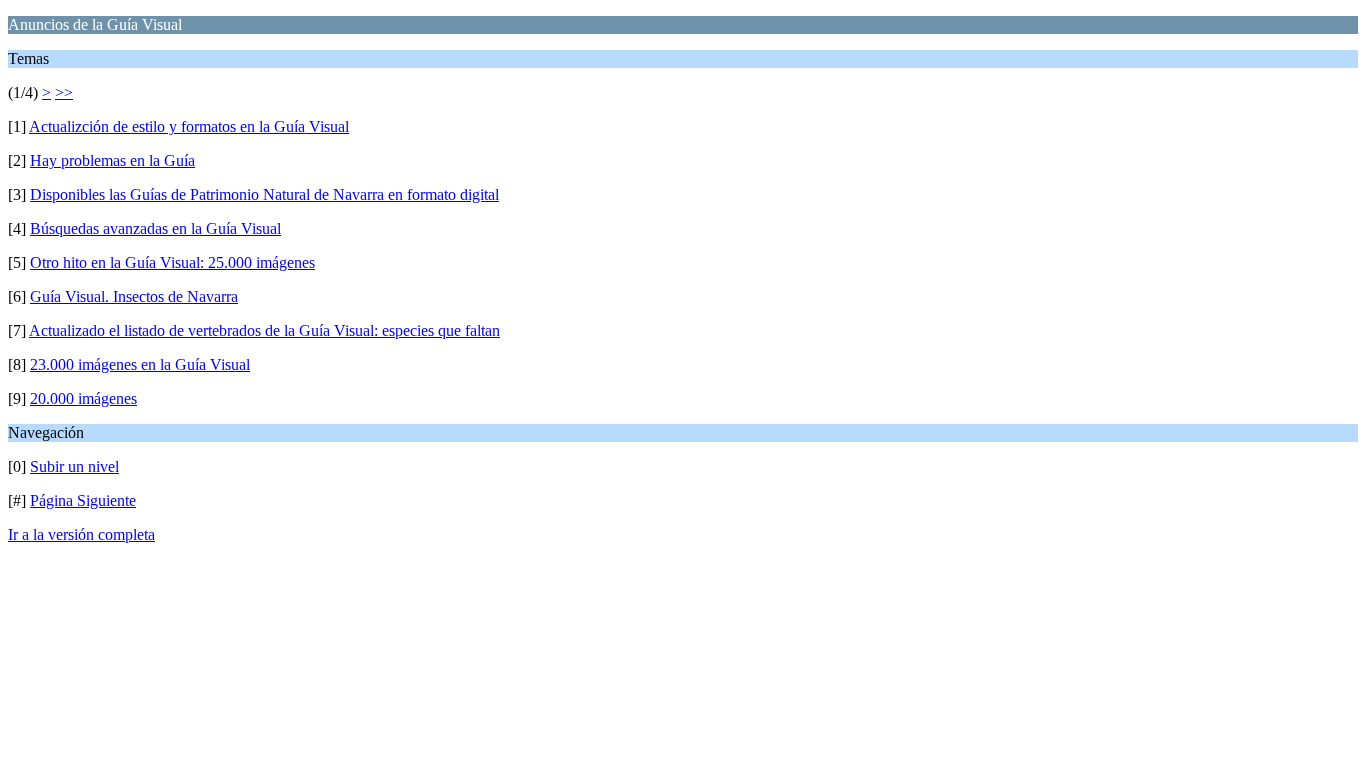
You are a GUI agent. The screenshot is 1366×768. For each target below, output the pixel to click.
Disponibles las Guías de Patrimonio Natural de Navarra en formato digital (264, 194)
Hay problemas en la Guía (112, 160)
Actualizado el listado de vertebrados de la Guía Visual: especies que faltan (264, 330)
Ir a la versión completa (81, 534)
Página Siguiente (83, 500)
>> (64, 92)
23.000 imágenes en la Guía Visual (140, 364)
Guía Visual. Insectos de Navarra (134, 296)
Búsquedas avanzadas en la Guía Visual (155, 228)
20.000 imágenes (83, 398)
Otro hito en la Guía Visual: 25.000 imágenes (172, 262)
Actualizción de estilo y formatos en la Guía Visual (189, 126)
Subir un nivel (74, 466)
